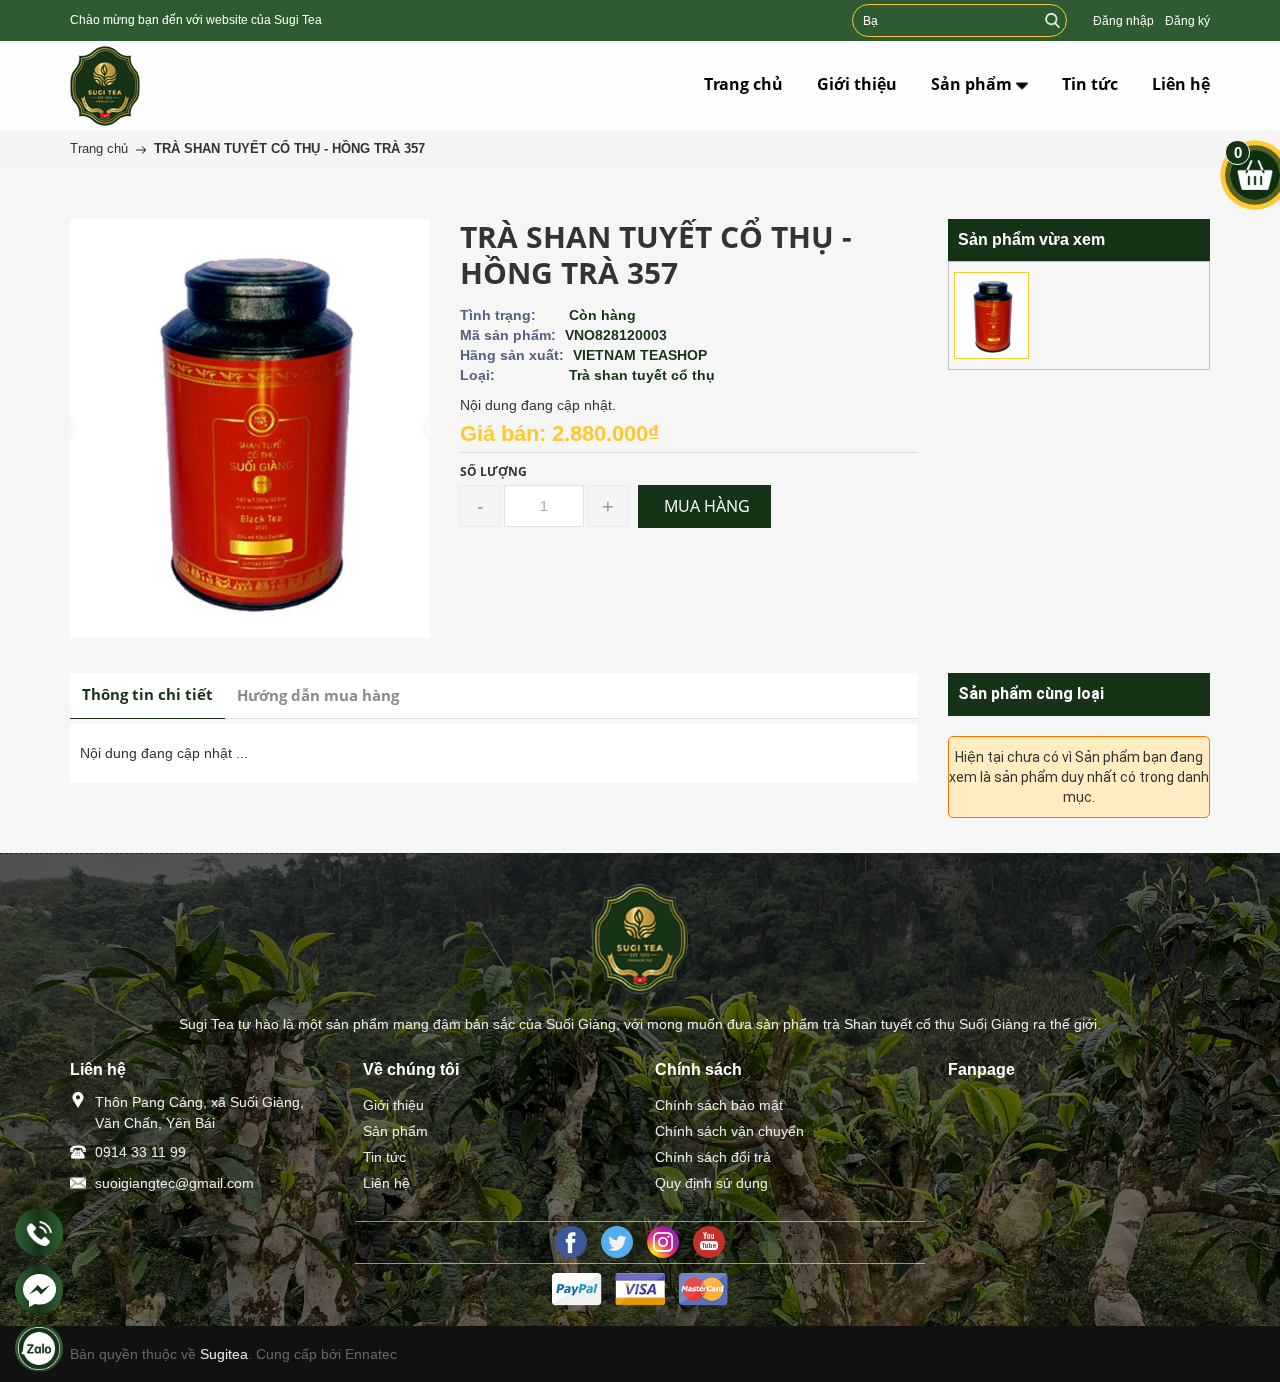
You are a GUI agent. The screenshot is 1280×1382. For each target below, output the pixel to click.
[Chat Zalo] (39, 1348)
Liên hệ (386, 1183)
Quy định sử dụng (711, 1183)
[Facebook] (571, 1242)
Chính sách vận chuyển (729, 1131)
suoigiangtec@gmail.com (174, 1183)
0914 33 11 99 (140, 1152)
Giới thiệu (393, 1105)
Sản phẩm (395, 1131)
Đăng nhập (1123, 21)
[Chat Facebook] (39, 1290)
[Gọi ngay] (39, 1233)
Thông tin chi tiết (147, 694)
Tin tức (384, 1157)
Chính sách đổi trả (713, 1157)
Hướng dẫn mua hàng (318, 695)
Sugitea (224, 1354)
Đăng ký (1187, 21)
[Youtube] (709, 1242)
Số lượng (493, 471)
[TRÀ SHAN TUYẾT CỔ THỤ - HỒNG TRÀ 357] (991, 315)
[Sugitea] (152, 86)
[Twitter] (617, 1242)
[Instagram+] (663, 1242)
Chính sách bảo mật (719, 1105)
